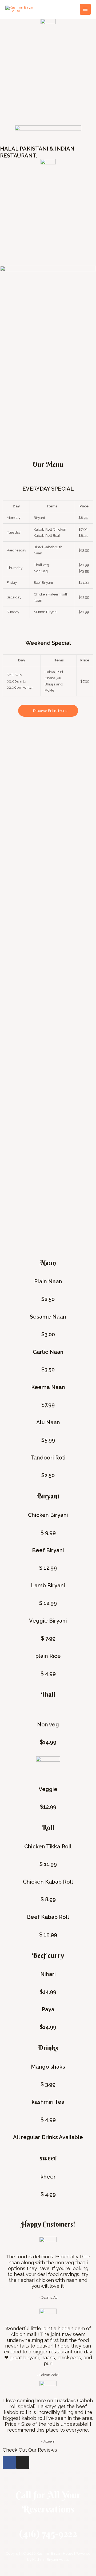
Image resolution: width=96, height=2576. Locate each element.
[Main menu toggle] (85, 9)
